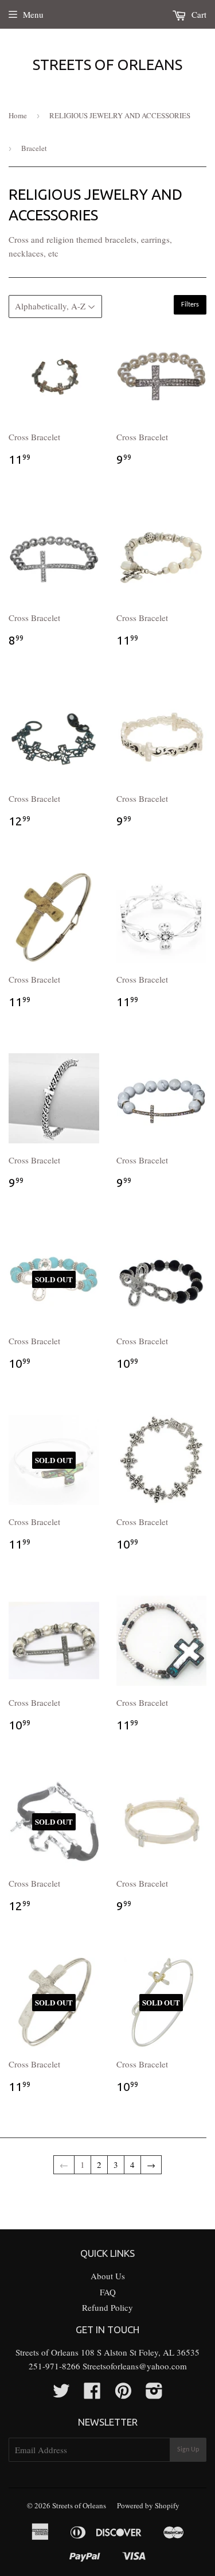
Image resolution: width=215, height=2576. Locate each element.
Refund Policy (107, 2307)
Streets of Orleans (107, 65)
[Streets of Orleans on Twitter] (61, 2394)
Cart (198, 14)
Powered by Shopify (148, 2505)
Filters (190, 305)
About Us (108, 2276)
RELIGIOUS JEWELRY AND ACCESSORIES (120, 115)
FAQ (108, 2292)
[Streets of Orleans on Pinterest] (123, 2394)
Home (18, 115)
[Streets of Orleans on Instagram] (154, 2394)
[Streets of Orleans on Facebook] (92, 2394)
